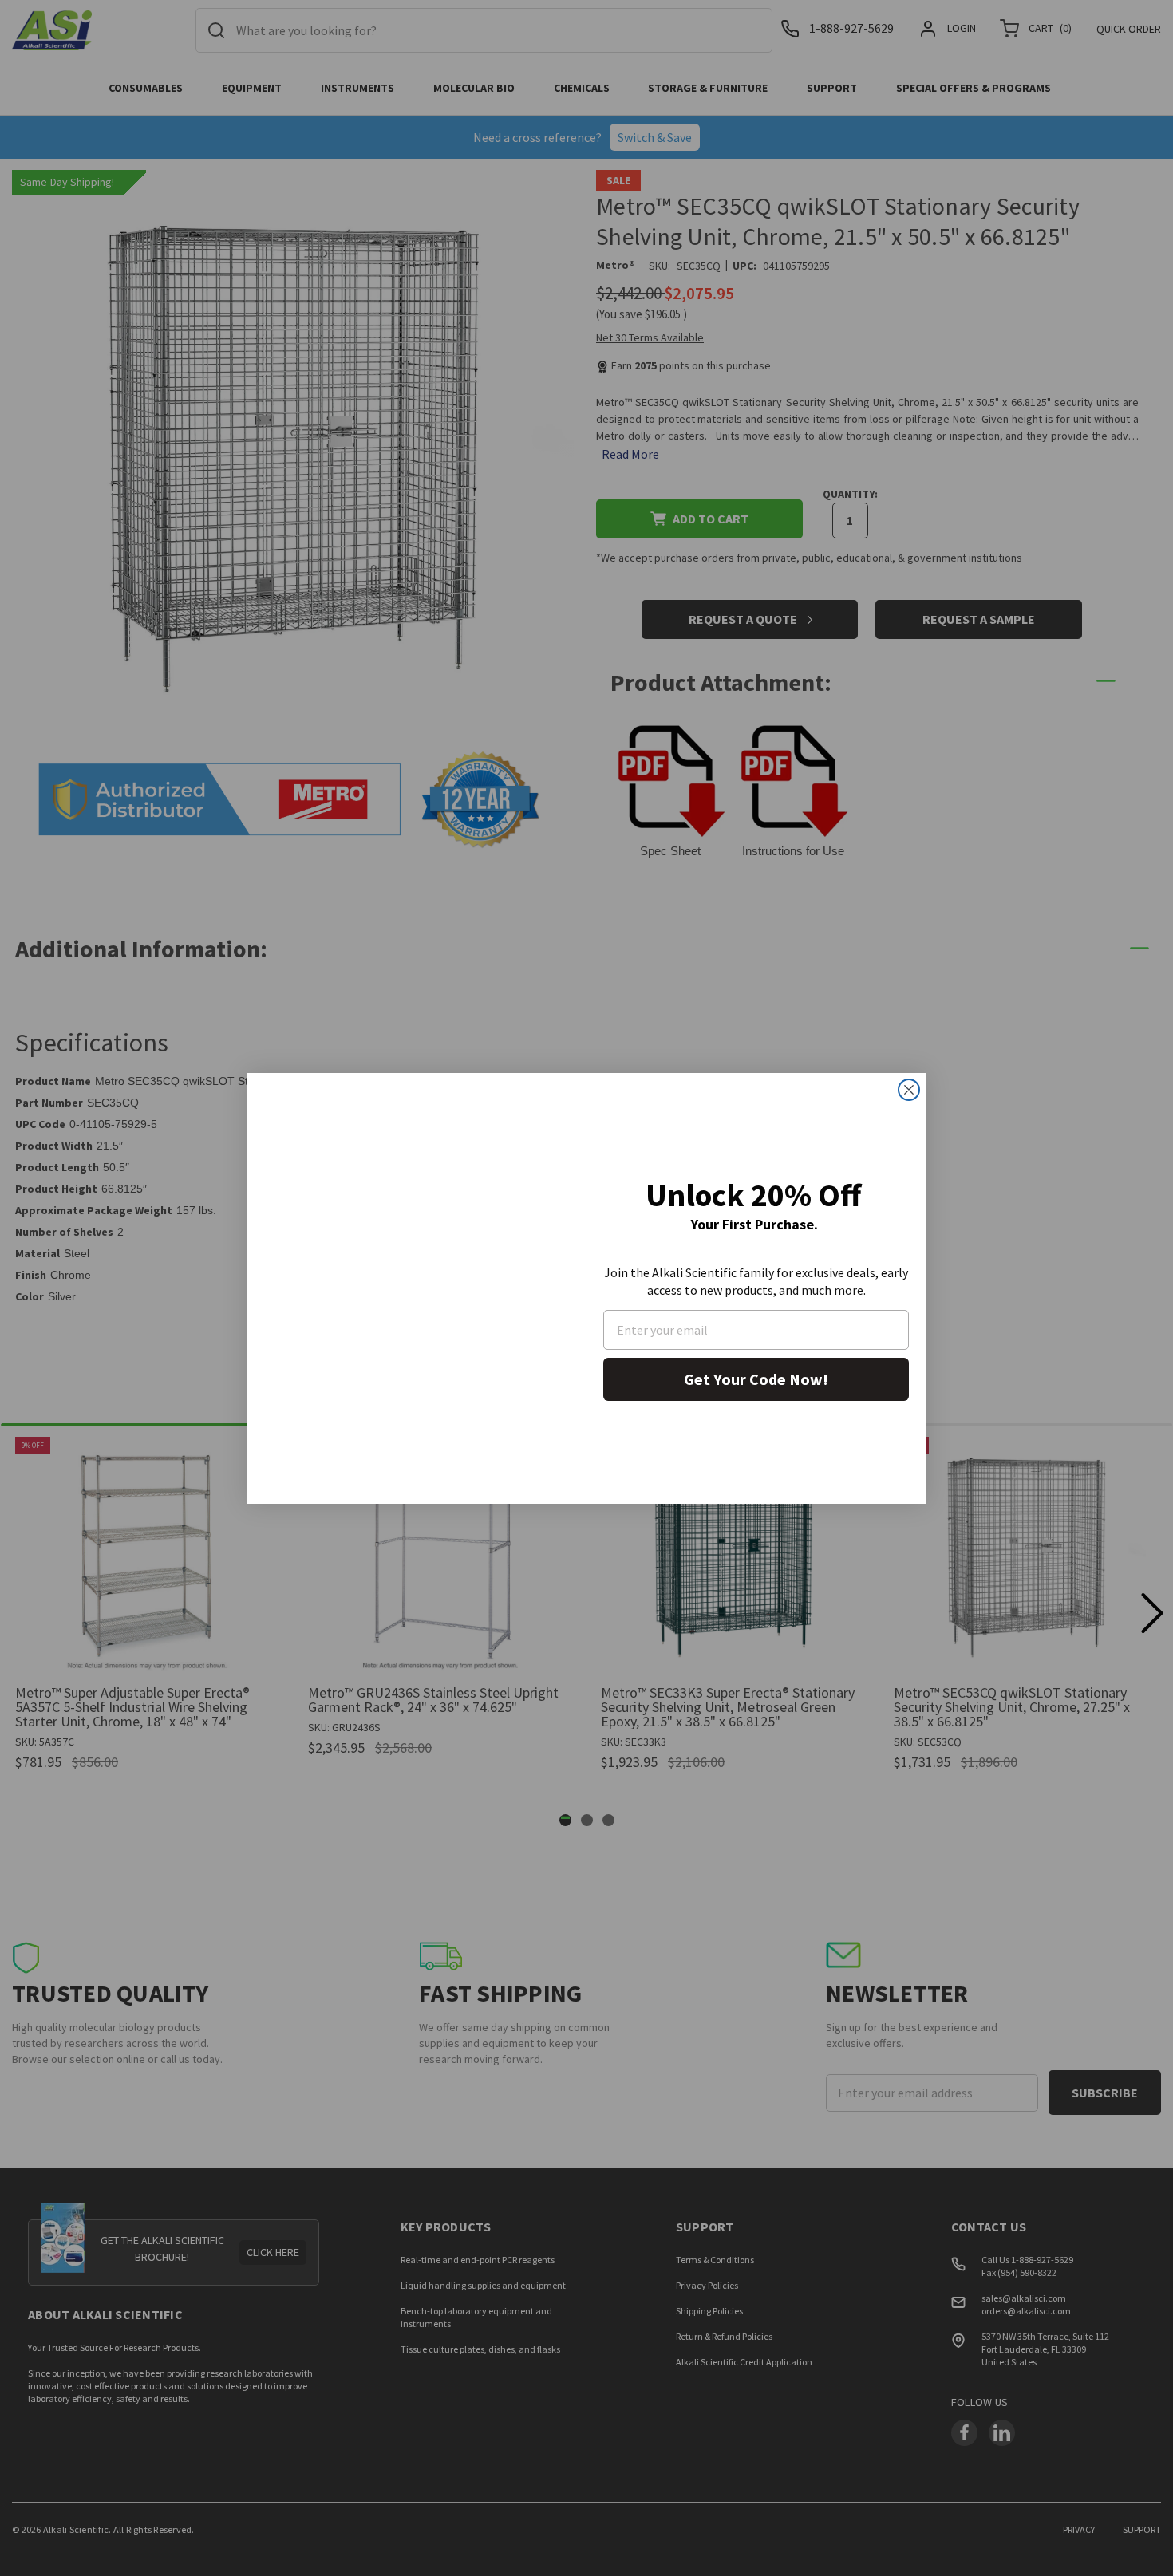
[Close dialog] (909, 1090)
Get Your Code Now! (756, 1379)
